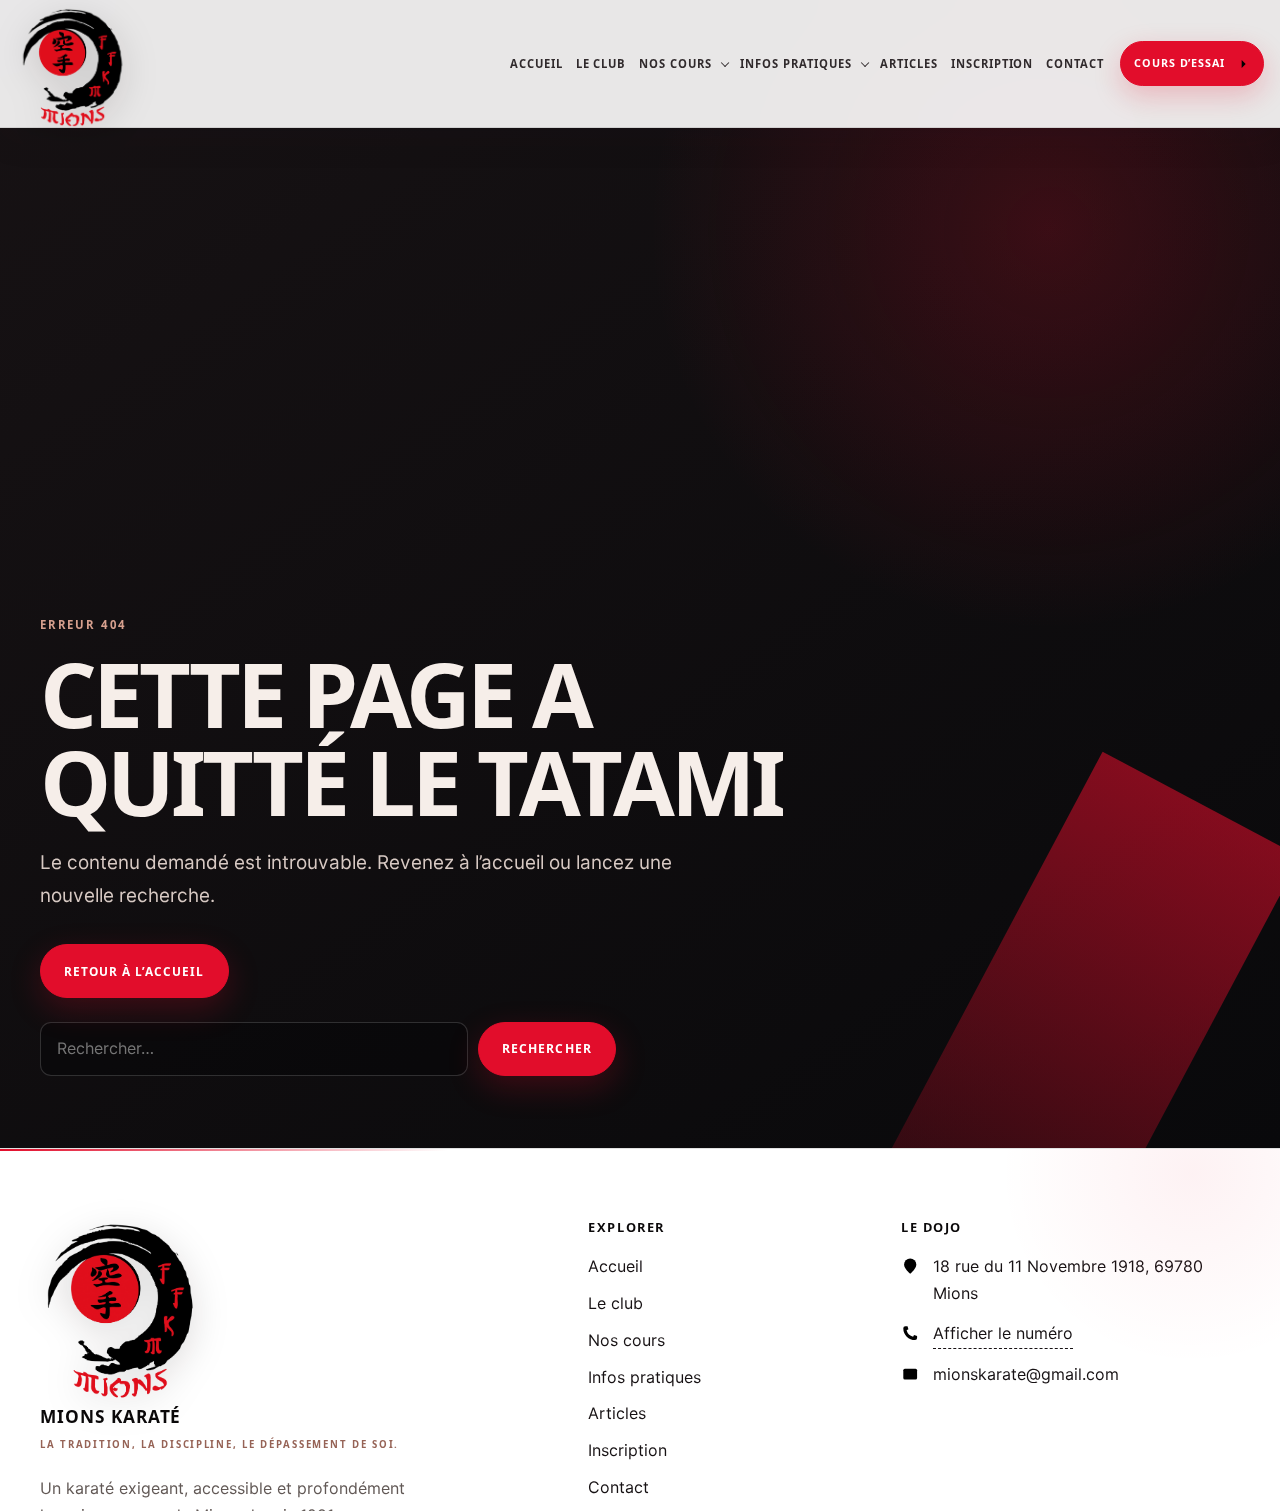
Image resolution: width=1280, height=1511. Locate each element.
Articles (909, 63)
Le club (601, 63)
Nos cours (675, 63)
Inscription (992, 63)
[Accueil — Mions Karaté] (75, 64)
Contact (1075, 63)
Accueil (536, 63)
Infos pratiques (795, 63)
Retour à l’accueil (134, 971)
